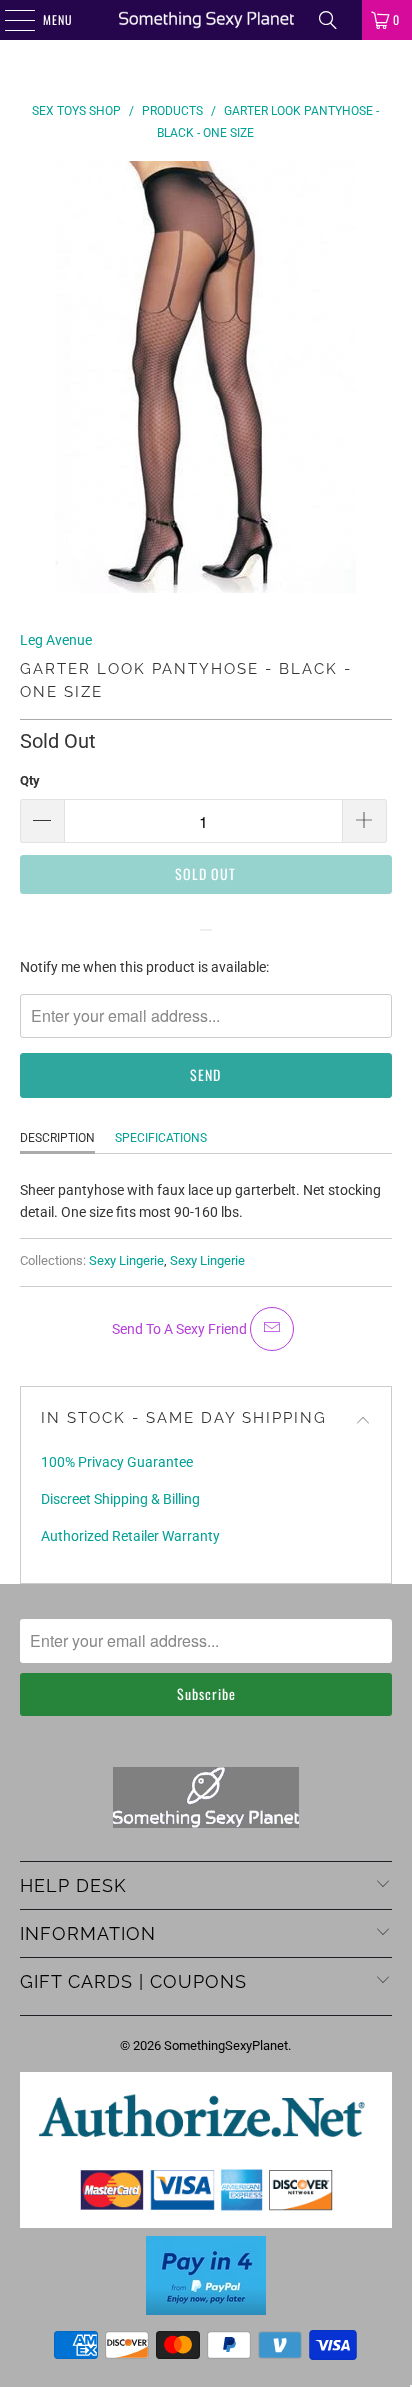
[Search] (328, 20)
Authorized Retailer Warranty (130, 1536)
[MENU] (9, 20)
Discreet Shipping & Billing (120, 1499)
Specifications (161, 1138)
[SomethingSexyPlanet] (206, 20)
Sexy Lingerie (126, 1260)
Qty (30, 780)
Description (57, 1138)
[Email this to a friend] (272, 1329)
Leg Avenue (56, 640)
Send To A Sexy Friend (181, 1329)
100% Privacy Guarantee (117, 1462)
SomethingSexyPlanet (226, 2045)
